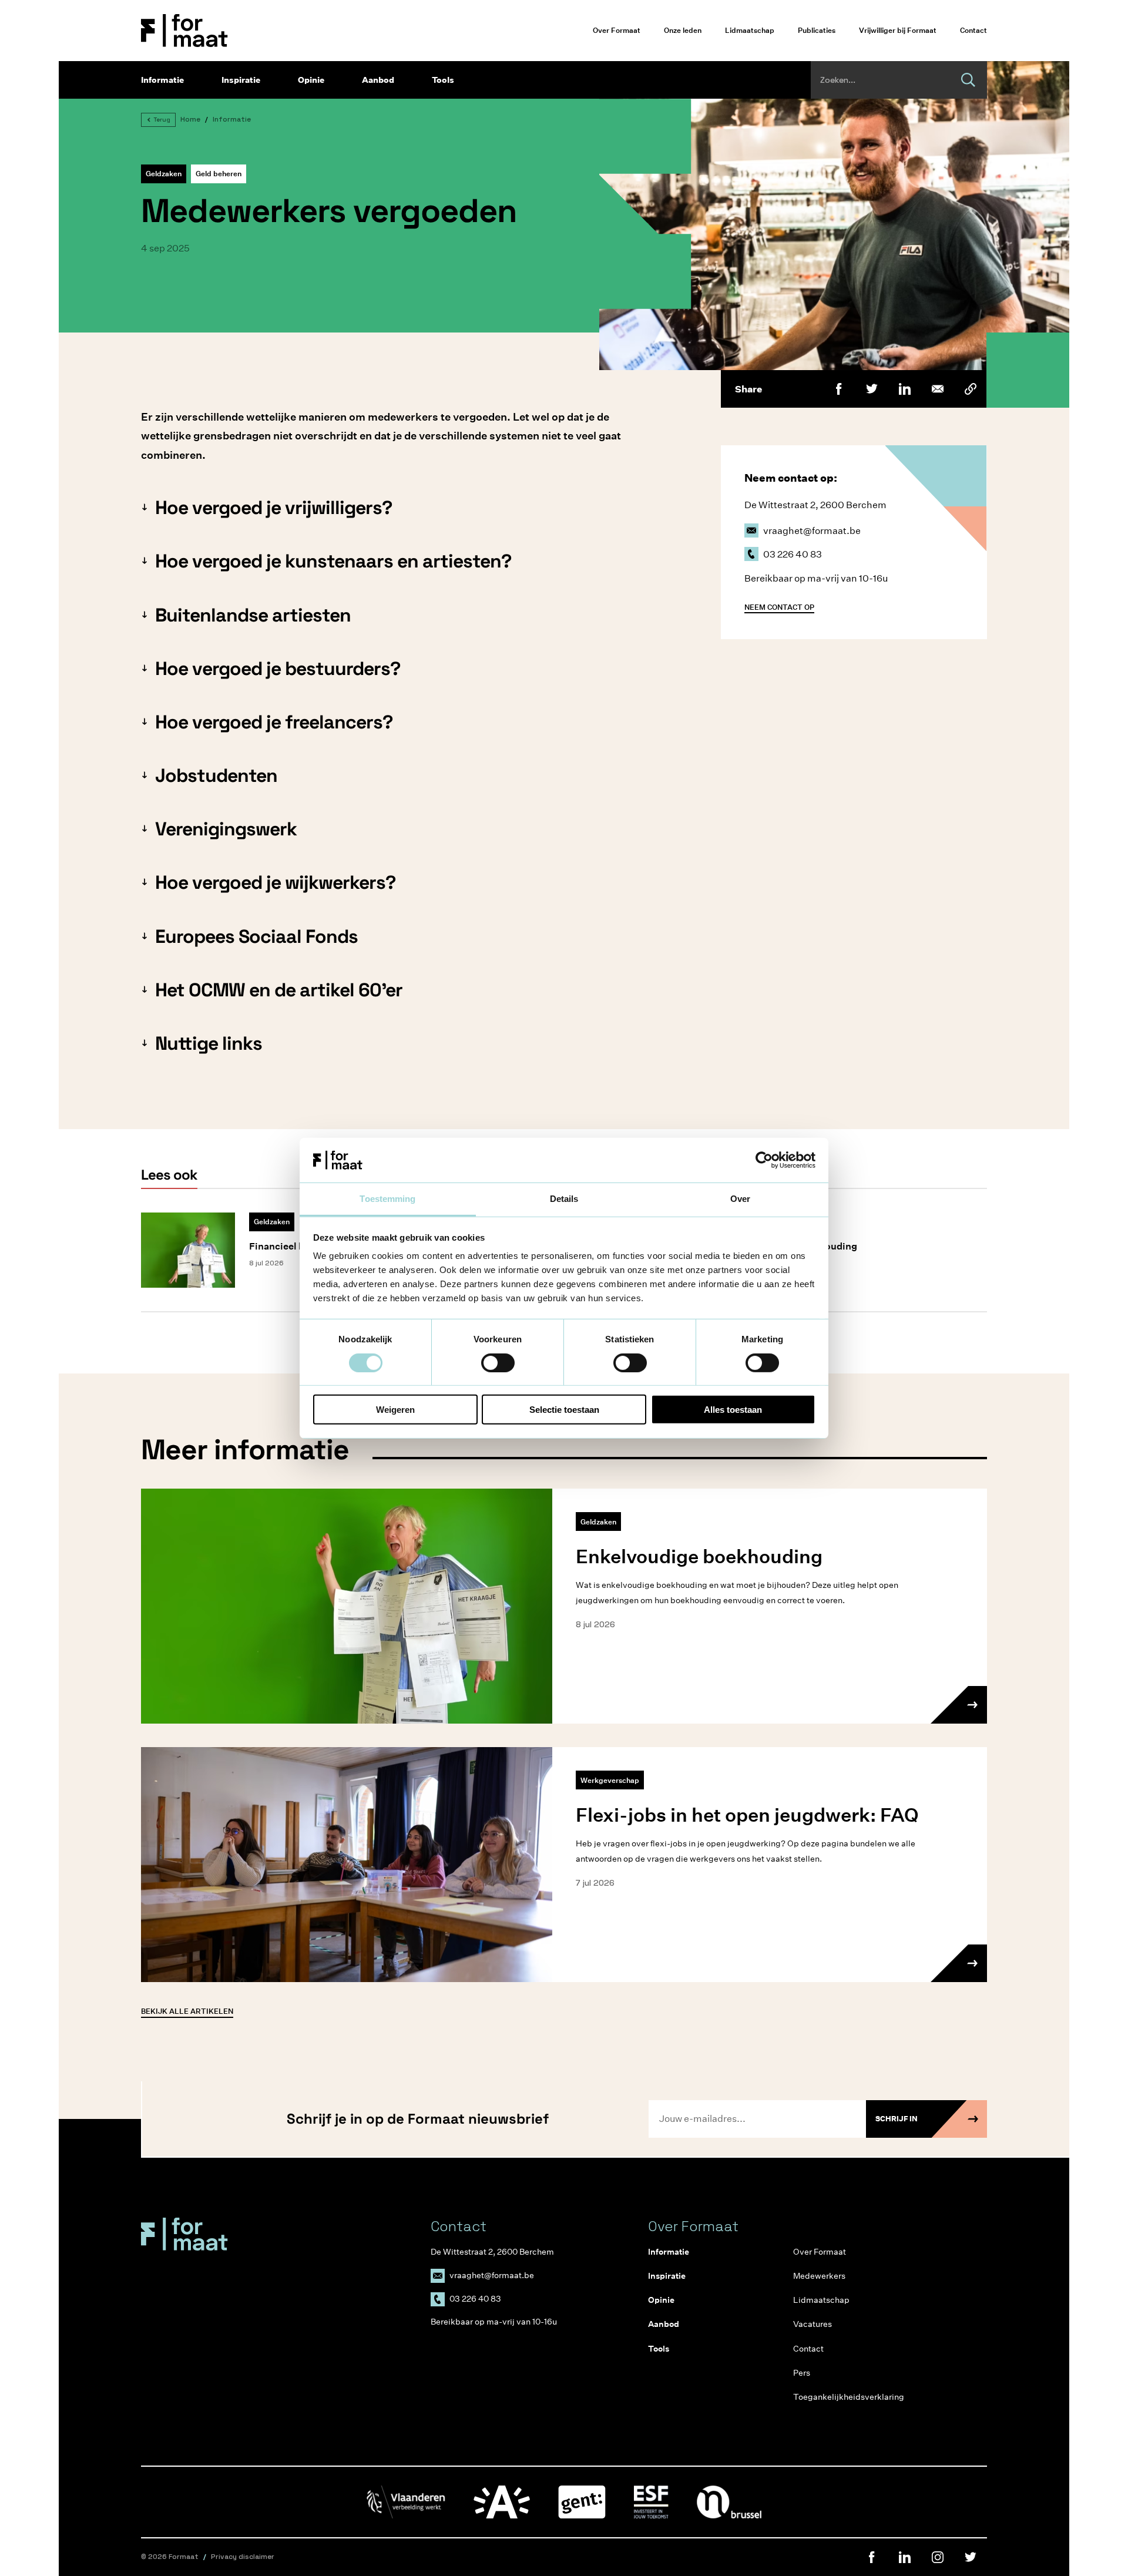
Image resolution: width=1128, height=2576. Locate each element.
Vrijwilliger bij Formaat (898, 30)
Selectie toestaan (564, 1410)
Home (190, 119)
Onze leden (683, 30)
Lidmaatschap (750, 30)
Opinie (311, 80)
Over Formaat (617, 30)
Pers (802, 2373)
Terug (162, 120)
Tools (443, 80)
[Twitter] (872, 389)
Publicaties (817, 30)
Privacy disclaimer (243, 2557)
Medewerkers (819, 2276)
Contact (973, 30)
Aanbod (378, 80)
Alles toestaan (733, 1410)
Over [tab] (740, 1199)
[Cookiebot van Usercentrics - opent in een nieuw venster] (764, 1160)
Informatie (162, 80)
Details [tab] (564, 1199)
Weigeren (395, 1410)
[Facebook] (839, 389)
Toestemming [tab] (387, 1199)
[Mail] (938, 389)
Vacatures (813, 2324)
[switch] (498, 1362)
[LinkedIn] (905, 389)
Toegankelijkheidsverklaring (849, 2397)
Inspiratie (241, 80)
